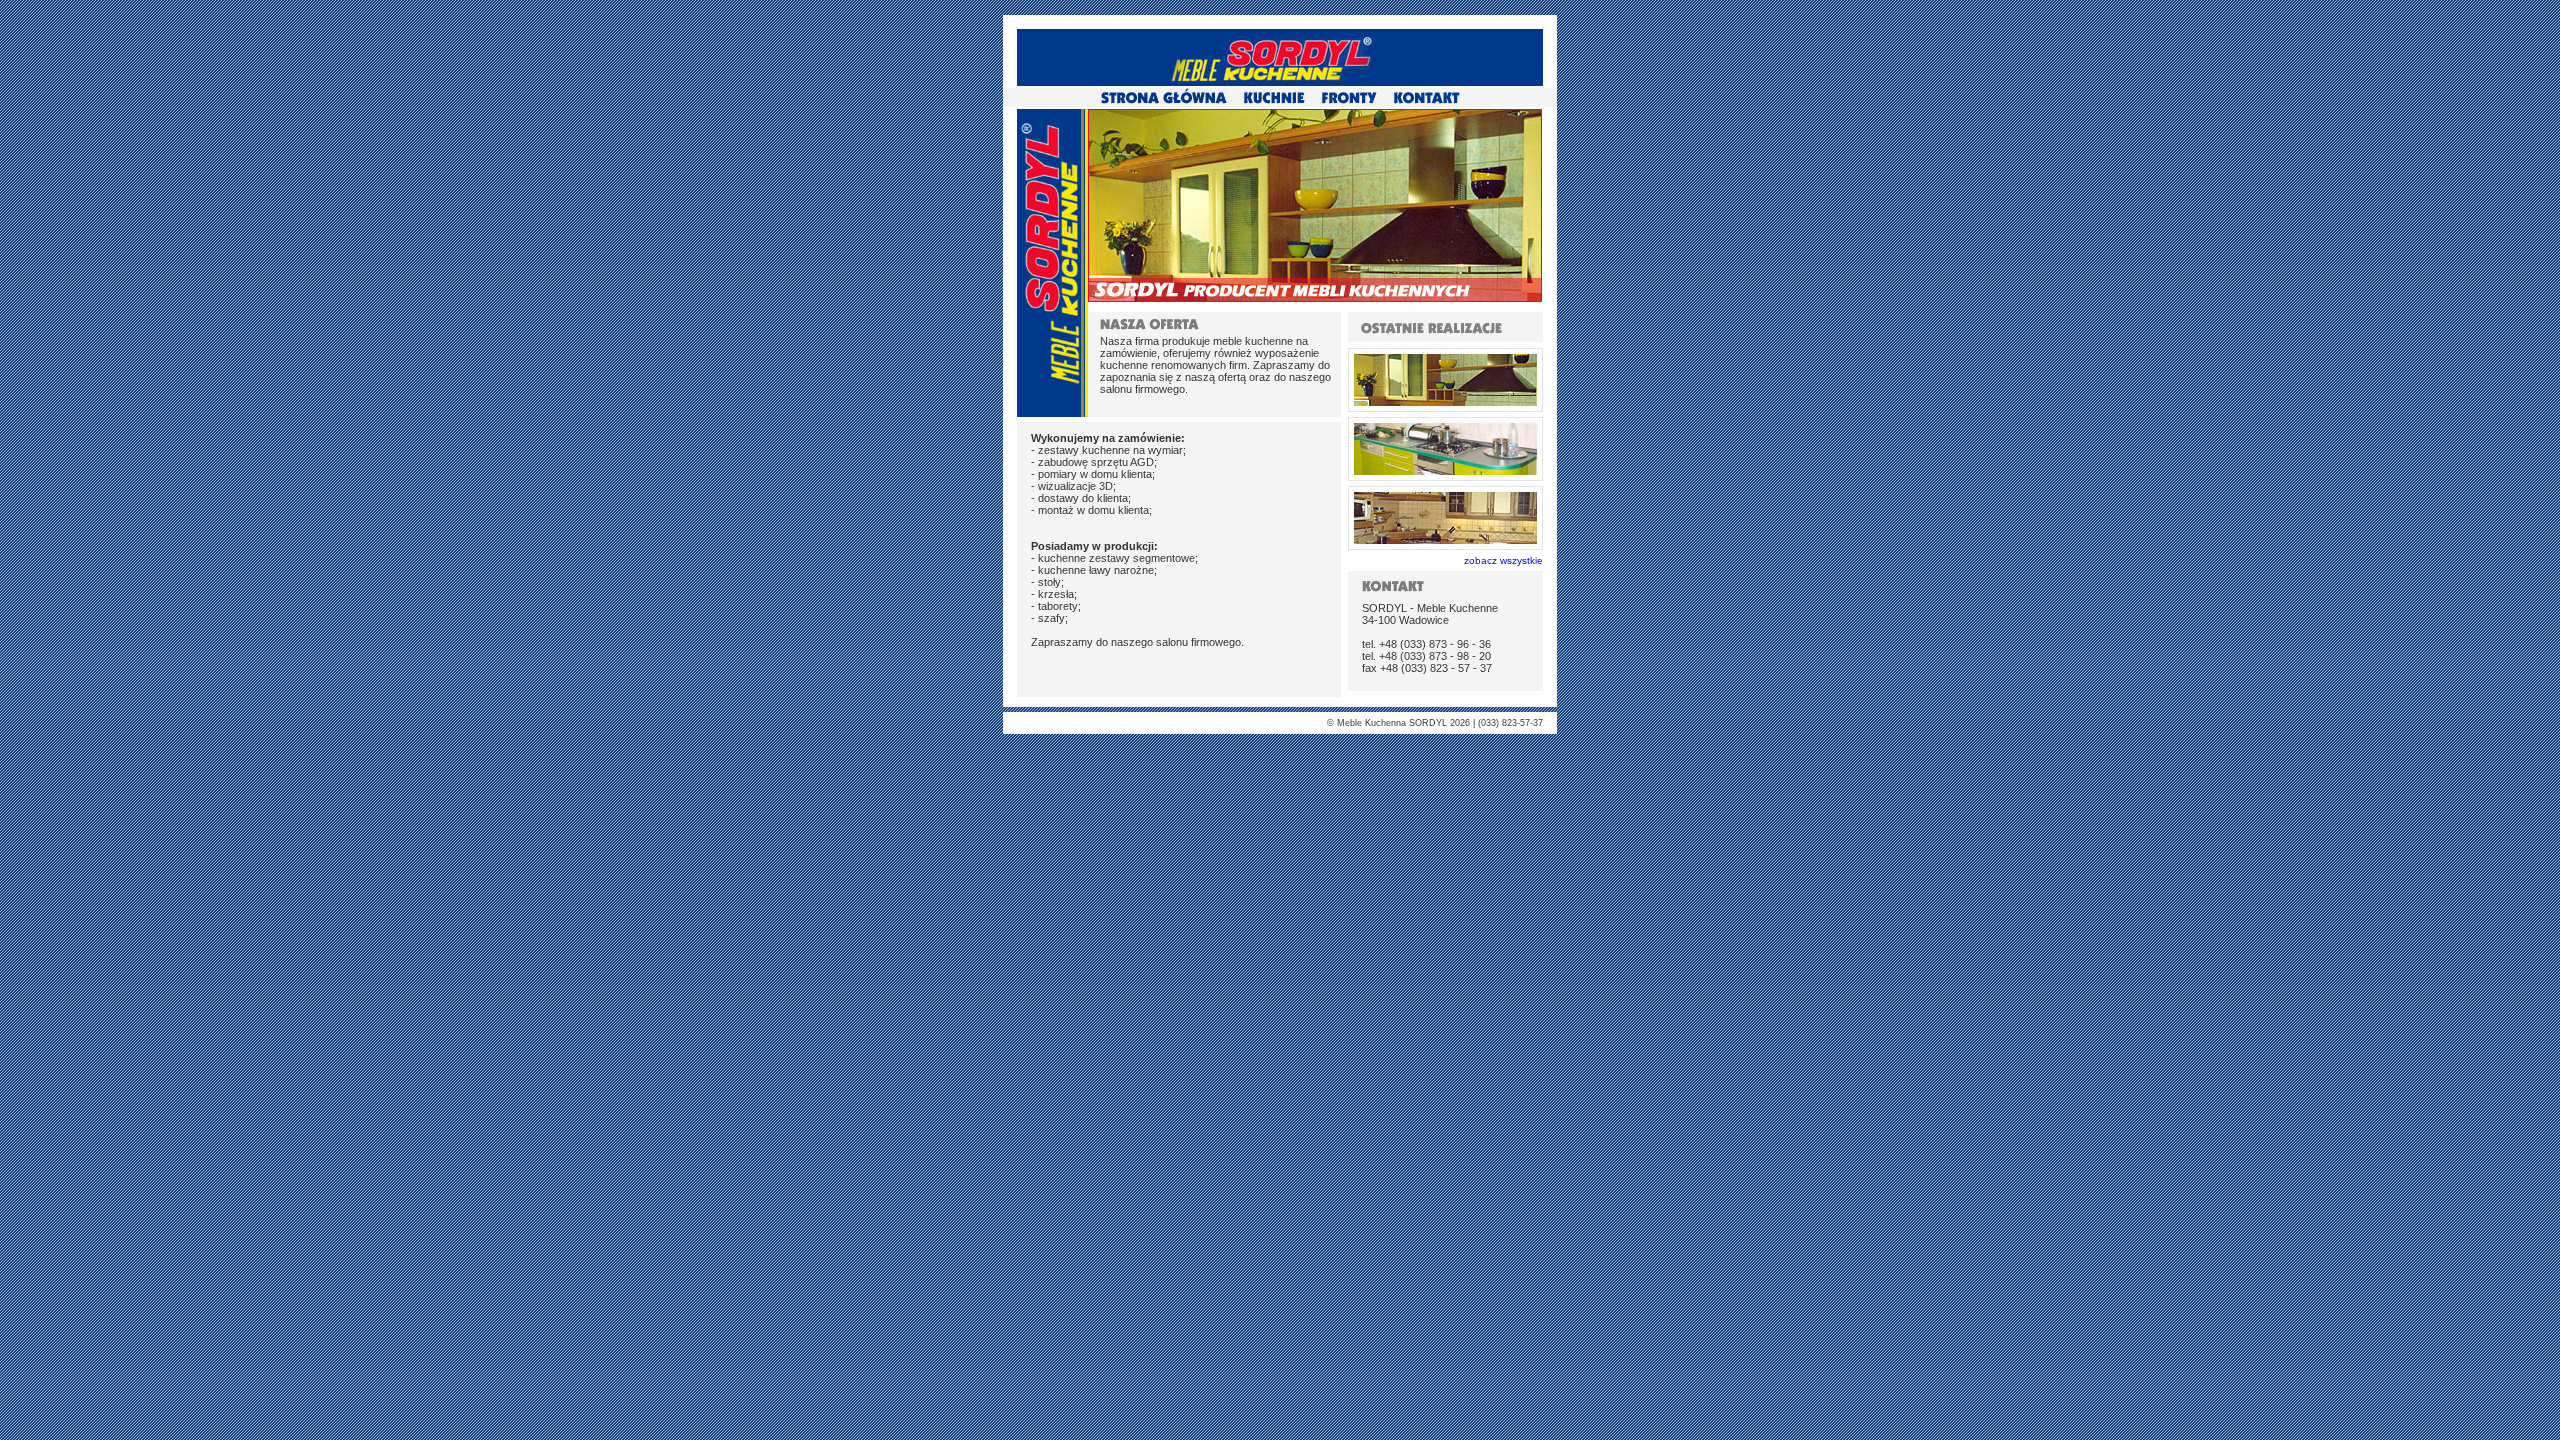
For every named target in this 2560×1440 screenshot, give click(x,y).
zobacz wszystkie (1503, 560)
